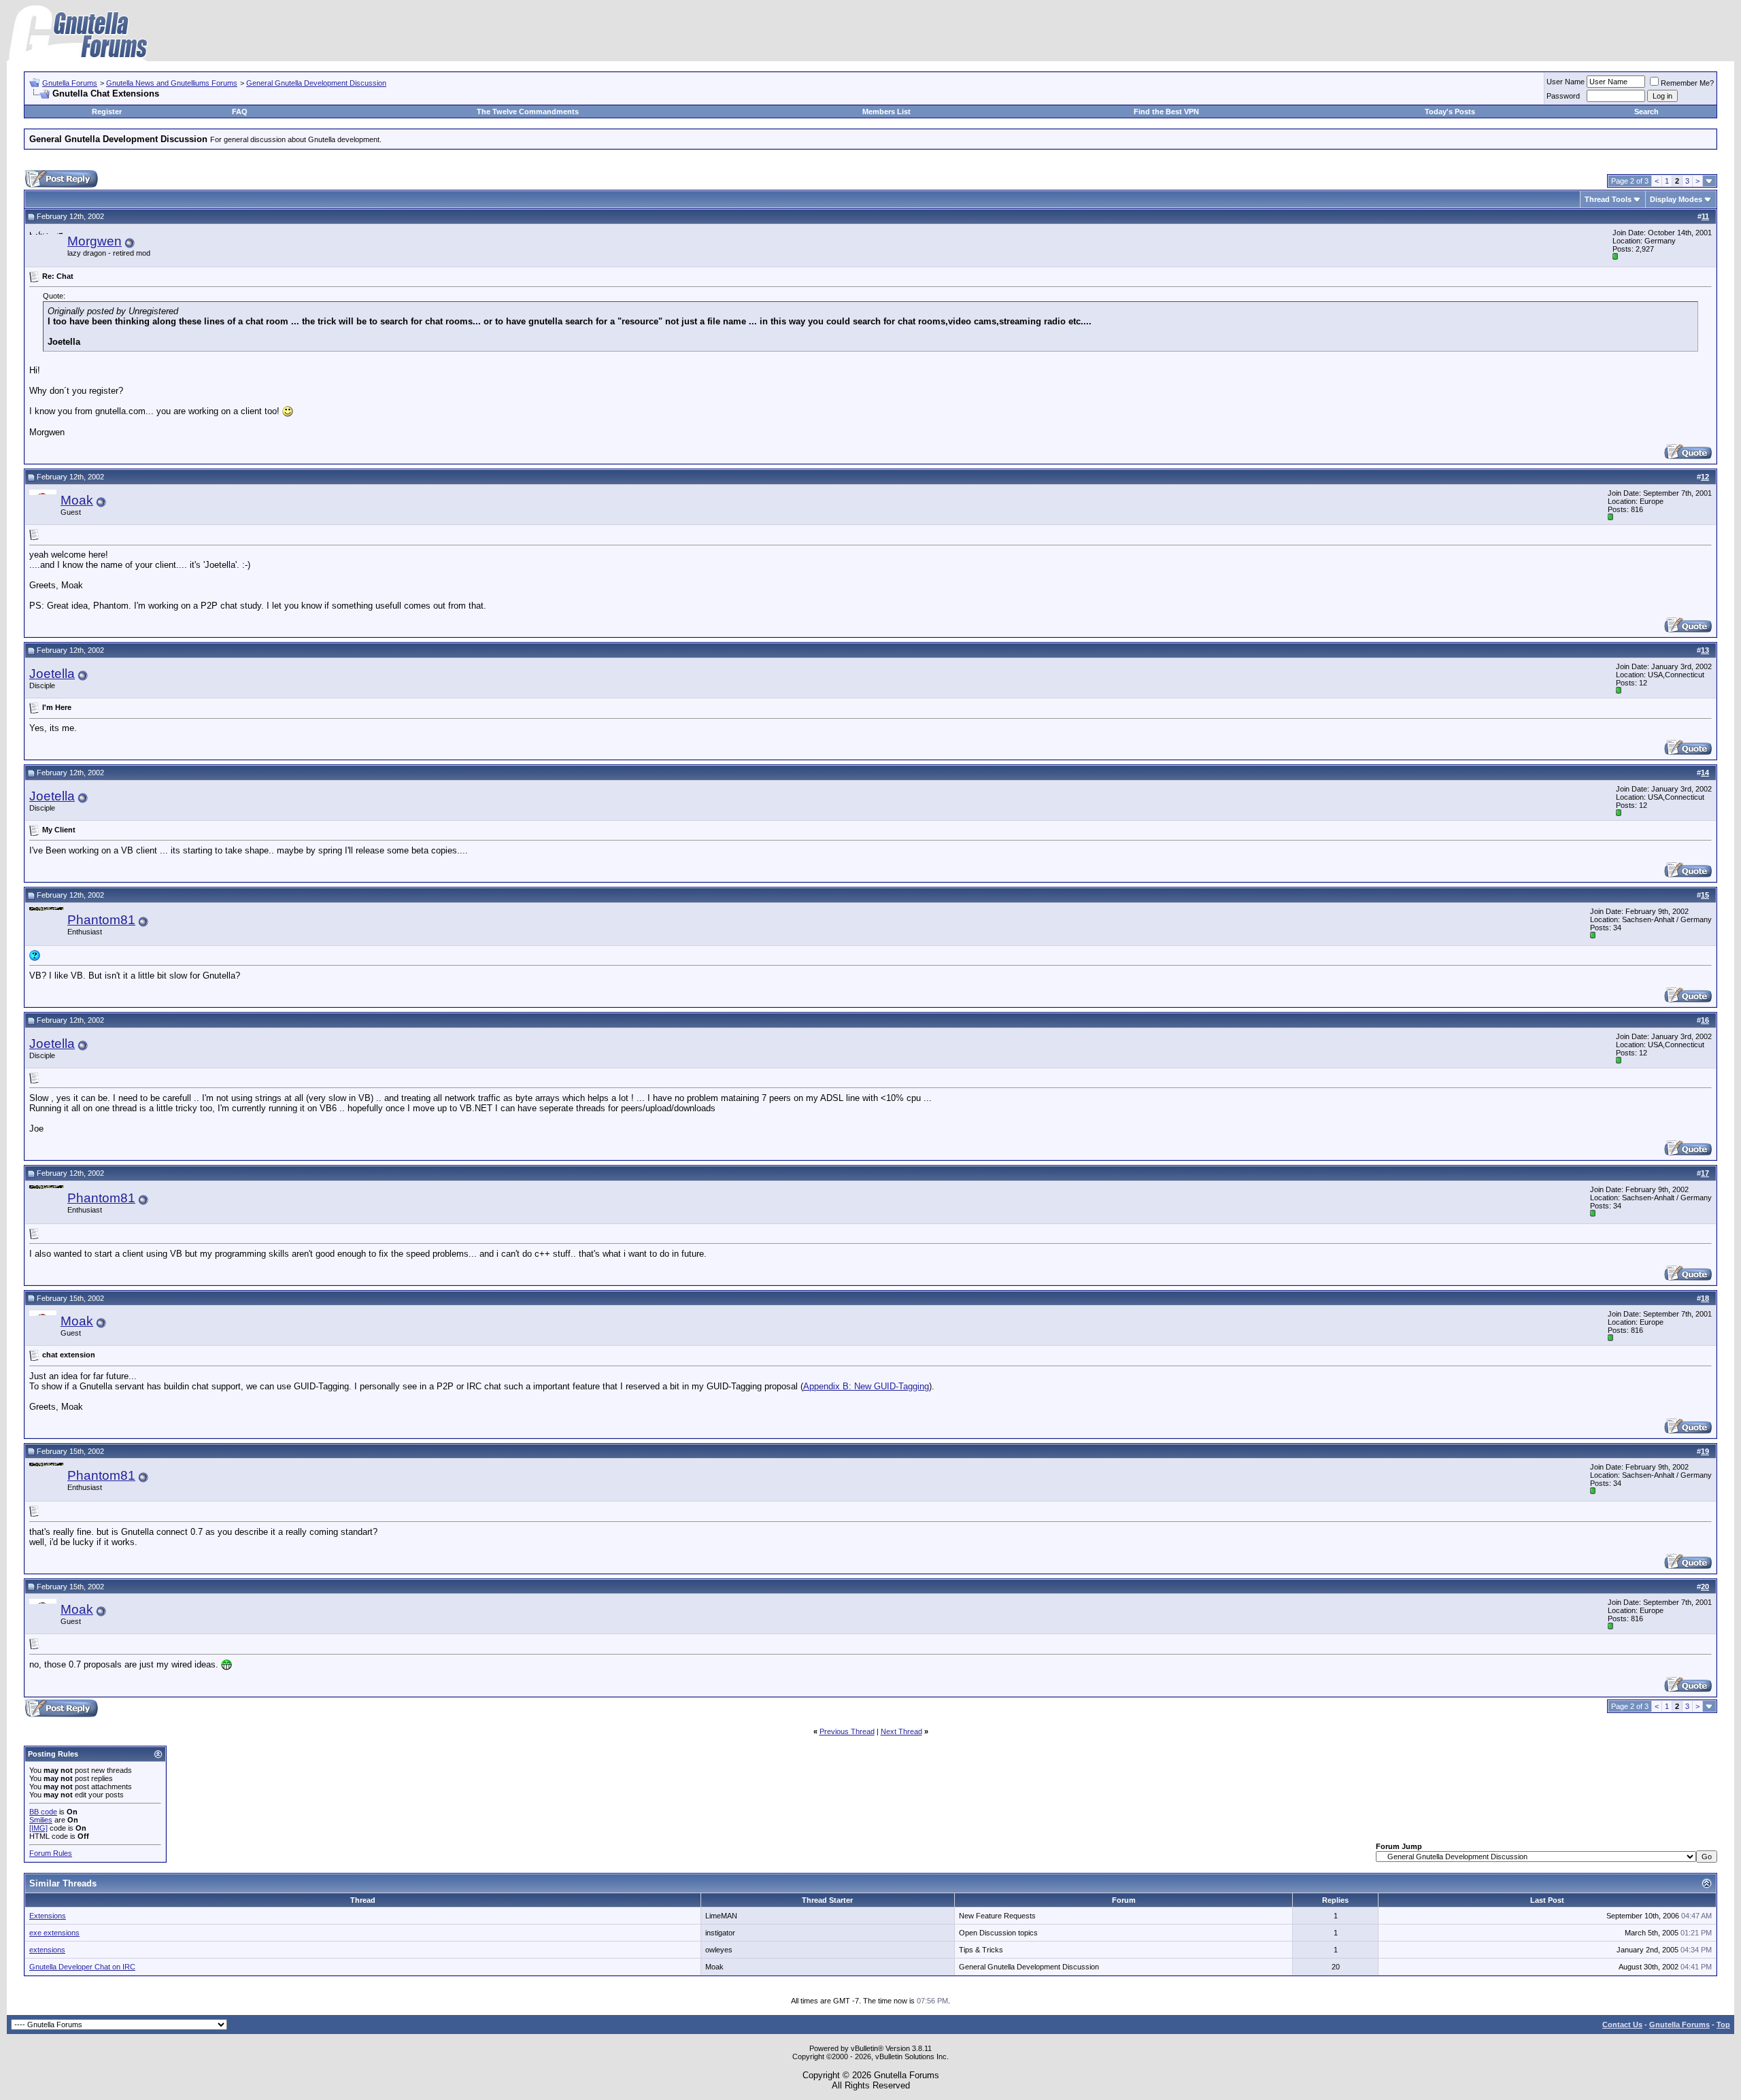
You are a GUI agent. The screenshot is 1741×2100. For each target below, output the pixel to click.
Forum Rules (51, 1853)
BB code (43, 1812)
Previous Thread (847, 1731)
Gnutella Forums (70, 83)
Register (107, 112)
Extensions (48, 1916)
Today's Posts (1450, 112)
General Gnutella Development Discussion (316, 83)
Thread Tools (1608, 199)
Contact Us (1622, 2025)
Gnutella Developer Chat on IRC (82, 1967)
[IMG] (38, 1828)
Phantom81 (101, 920)
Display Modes (1676, 199)
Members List (886, 112)
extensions (47, 1950)
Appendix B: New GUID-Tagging (866, 1386)
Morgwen (95, 241)
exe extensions (54, 1933)
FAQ (240, 112)
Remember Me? (1687, 83)
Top (1723, 2025)
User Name (1566, 82)
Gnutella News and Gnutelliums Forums (172, 83)
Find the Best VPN (1166, 112)
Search (1646, 112)
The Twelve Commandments (528, 112)
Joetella (52, 674)
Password (1563, 96)
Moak (77, 500)
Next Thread (901, 1731)
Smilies (41, 1820)
